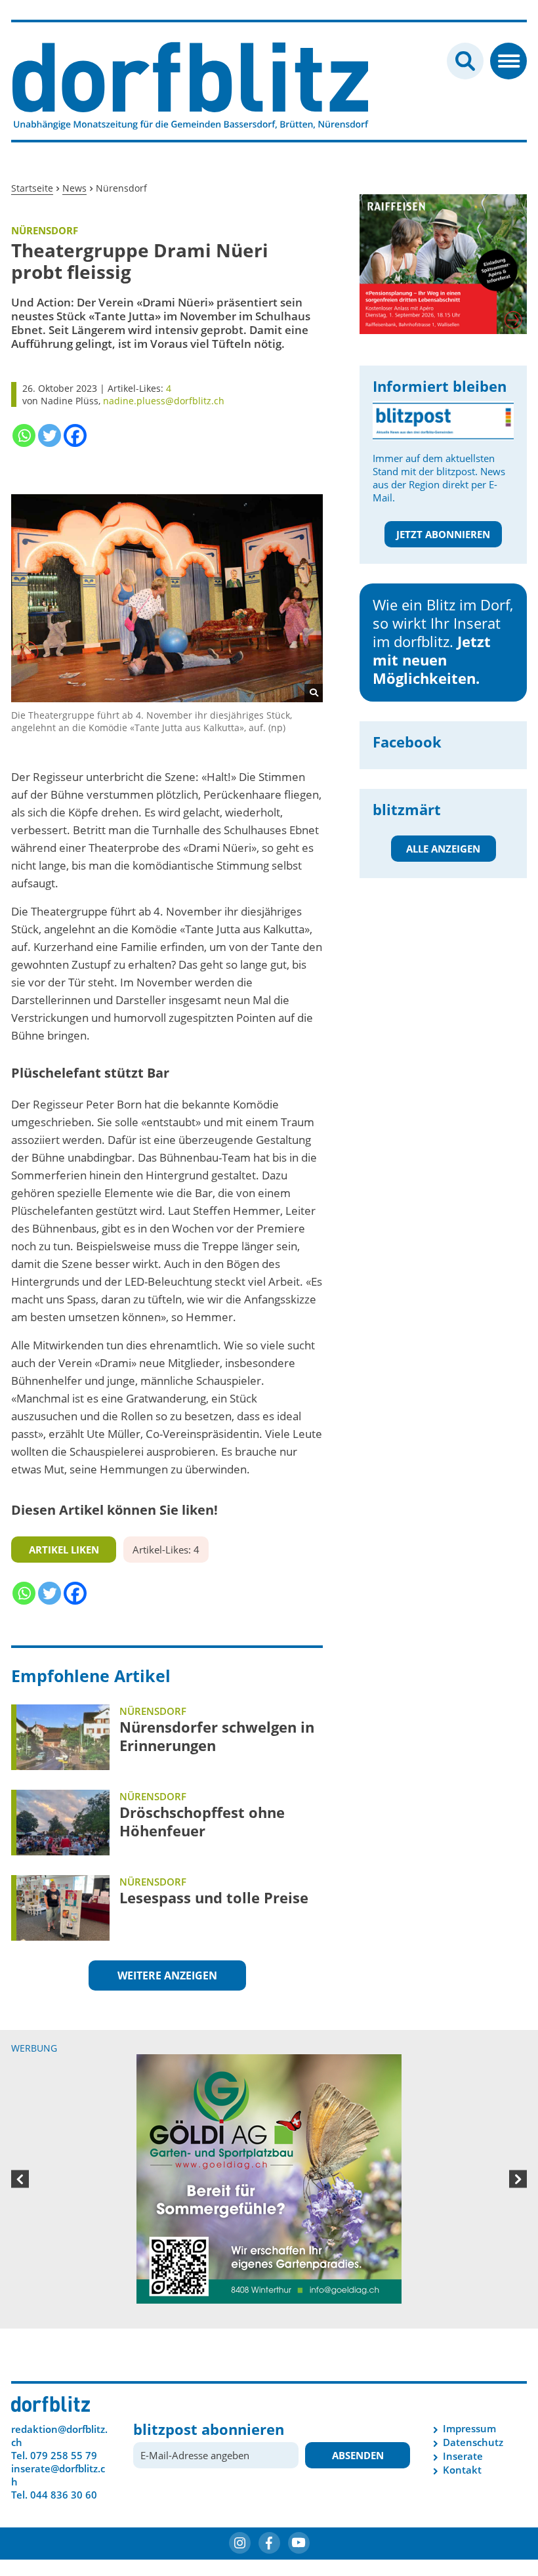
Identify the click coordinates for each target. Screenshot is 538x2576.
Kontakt (462, 2470)
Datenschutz (473, 2442)
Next (518, 2179)
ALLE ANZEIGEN (443, 849)
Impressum (469, 2428)
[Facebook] (75, 435)
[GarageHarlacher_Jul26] (443, 250)
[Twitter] (50, 435)
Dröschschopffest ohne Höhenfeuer (202, 1821)
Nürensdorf (153, 1711)
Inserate (463, 2456)
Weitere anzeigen (167, 1975)
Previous (20, 2179)
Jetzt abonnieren (443, 534)
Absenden (358, 2455)
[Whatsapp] (24, 435)
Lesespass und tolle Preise (214, 1897)
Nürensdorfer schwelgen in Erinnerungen (217, 1736)
